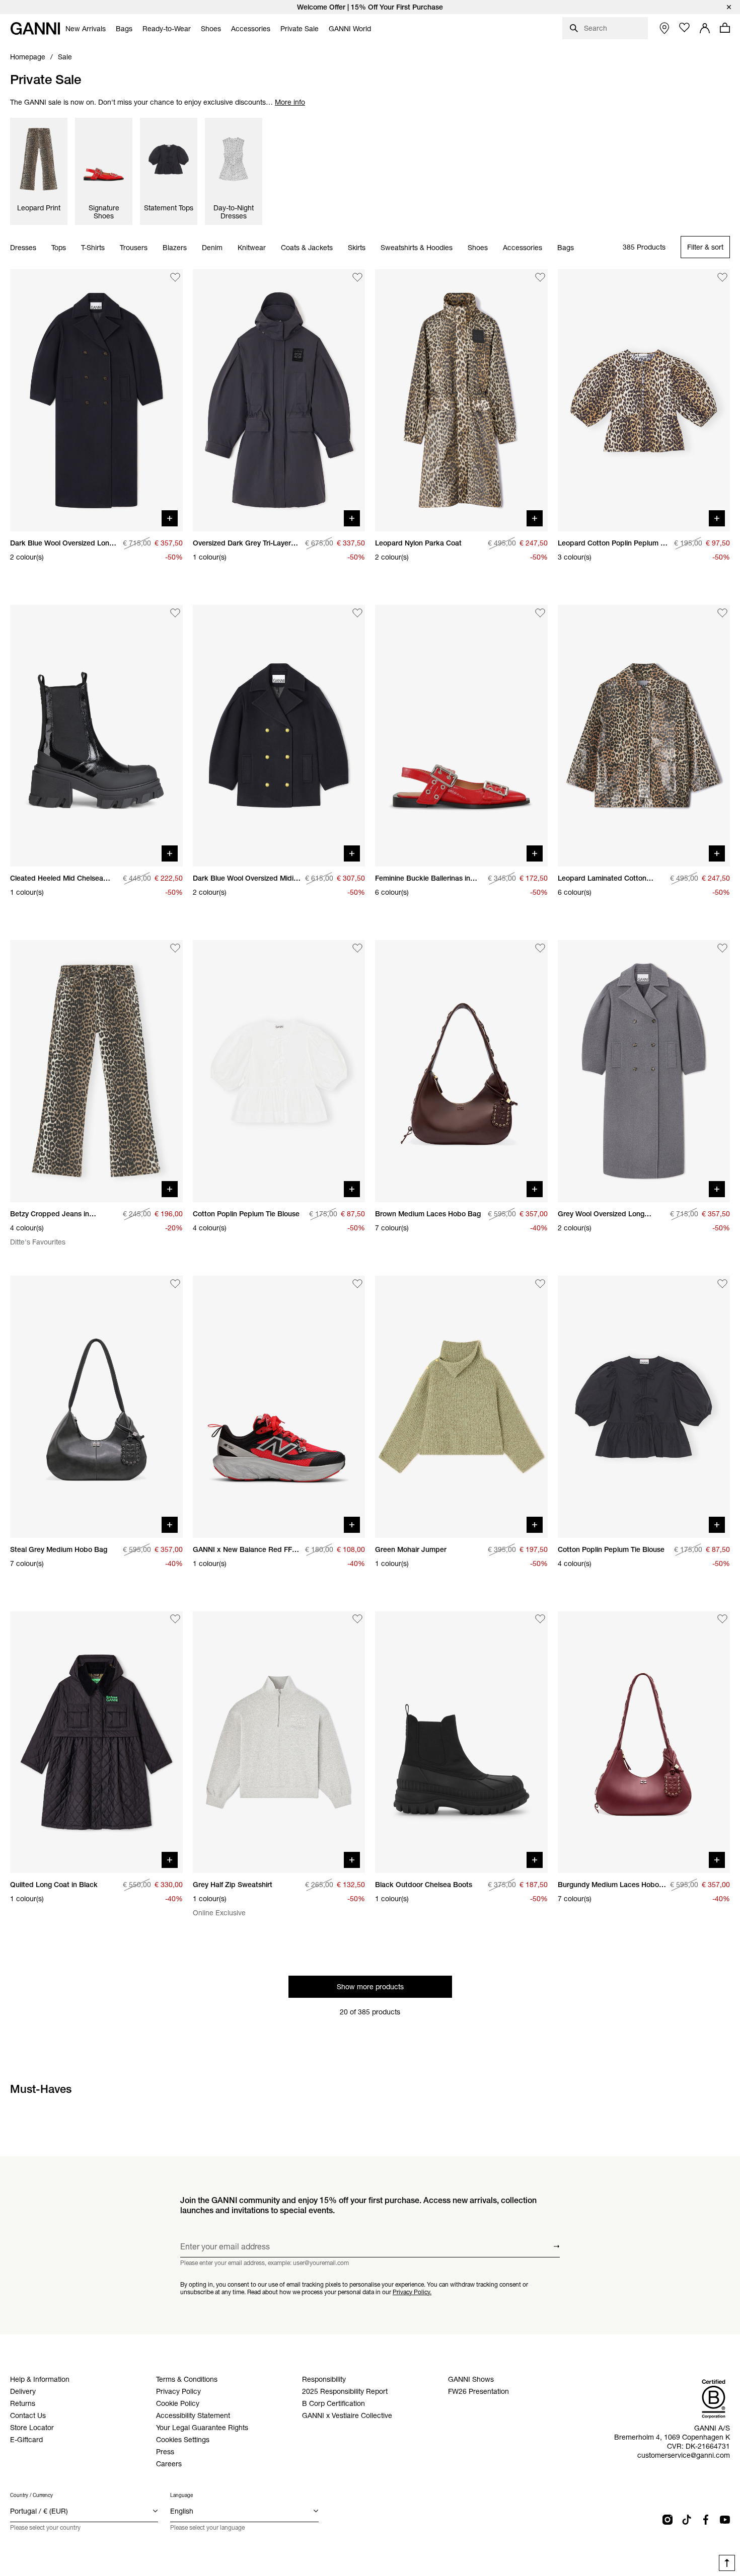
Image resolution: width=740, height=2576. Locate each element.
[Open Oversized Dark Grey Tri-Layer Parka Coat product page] (279, 400)
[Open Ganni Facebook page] (706, 2520)
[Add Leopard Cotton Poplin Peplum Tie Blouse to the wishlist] (722, 277)
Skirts (357, 248)
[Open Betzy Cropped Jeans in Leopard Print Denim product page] (96, 1071)
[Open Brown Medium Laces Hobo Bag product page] (461, 1071)
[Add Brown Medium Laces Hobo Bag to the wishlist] (540, 948)
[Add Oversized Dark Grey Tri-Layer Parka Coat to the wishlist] (357, 277)
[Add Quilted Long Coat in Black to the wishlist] (175, 1619)
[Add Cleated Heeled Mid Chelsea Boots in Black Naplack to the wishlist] (175, 613)
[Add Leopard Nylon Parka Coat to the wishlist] (540, 277)
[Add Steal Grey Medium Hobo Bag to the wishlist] (175, 1284)
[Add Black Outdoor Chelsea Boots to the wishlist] (540, 1619)
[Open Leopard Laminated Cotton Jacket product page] (644, 736)
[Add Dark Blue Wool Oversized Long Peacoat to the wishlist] (175, 277)
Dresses (23, 248)
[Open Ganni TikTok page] (687, 2520)
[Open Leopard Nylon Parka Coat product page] (461, 400)
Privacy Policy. (412, 2291)
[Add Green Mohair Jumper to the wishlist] (540, 1284)
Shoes (478, 248)
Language (181, 2495)
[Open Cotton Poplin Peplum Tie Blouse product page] (279, 1071)
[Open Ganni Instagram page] (668, 2520)
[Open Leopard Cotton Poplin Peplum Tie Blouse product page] (644, 400)
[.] (370, 7)
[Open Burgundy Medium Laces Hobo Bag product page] (644, 1742)
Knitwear (252, 248)
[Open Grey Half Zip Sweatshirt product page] (279, 1742)
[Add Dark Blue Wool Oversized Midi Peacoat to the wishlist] (357, 613)
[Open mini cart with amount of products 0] (725, 28)
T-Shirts (93, 248)
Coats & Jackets (307, 248)
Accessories (523, 248)
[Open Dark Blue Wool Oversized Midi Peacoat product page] (279, 736)
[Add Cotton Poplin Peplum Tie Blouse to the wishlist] (357, 948)
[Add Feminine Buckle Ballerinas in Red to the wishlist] (540, 613)
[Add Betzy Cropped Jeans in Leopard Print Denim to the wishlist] (175, 948)
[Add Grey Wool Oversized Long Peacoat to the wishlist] (722, 948)
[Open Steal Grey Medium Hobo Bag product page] (96, 1407)
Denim (212, 248)
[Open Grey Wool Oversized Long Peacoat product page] (644, 1071)
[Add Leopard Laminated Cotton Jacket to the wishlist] (722, 613)
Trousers (134, 248)
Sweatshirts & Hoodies (417, 248)
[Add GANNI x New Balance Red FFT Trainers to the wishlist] (357, 1284)
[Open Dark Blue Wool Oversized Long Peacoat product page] (96, 400)
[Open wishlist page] (685, 28)
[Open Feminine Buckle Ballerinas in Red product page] (461, 736)
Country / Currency (31, 2495)
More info (290, 102)
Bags (566, 248)
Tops (59, 248)
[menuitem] (86, 29)
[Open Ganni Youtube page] (725, 2520)
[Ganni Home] (35, 28)
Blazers (175, 248)
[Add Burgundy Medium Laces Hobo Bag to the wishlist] (722, 1619)
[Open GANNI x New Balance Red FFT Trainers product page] (279, 1407)
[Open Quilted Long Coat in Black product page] (96, 1742)
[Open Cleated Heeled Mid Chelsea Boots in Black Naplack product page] (96, 736)
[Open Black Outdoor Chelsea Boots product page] (461, 1742)
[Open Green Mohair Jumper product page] (461, 1407)
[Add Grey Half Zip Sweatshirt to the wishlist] (357, 1619)
